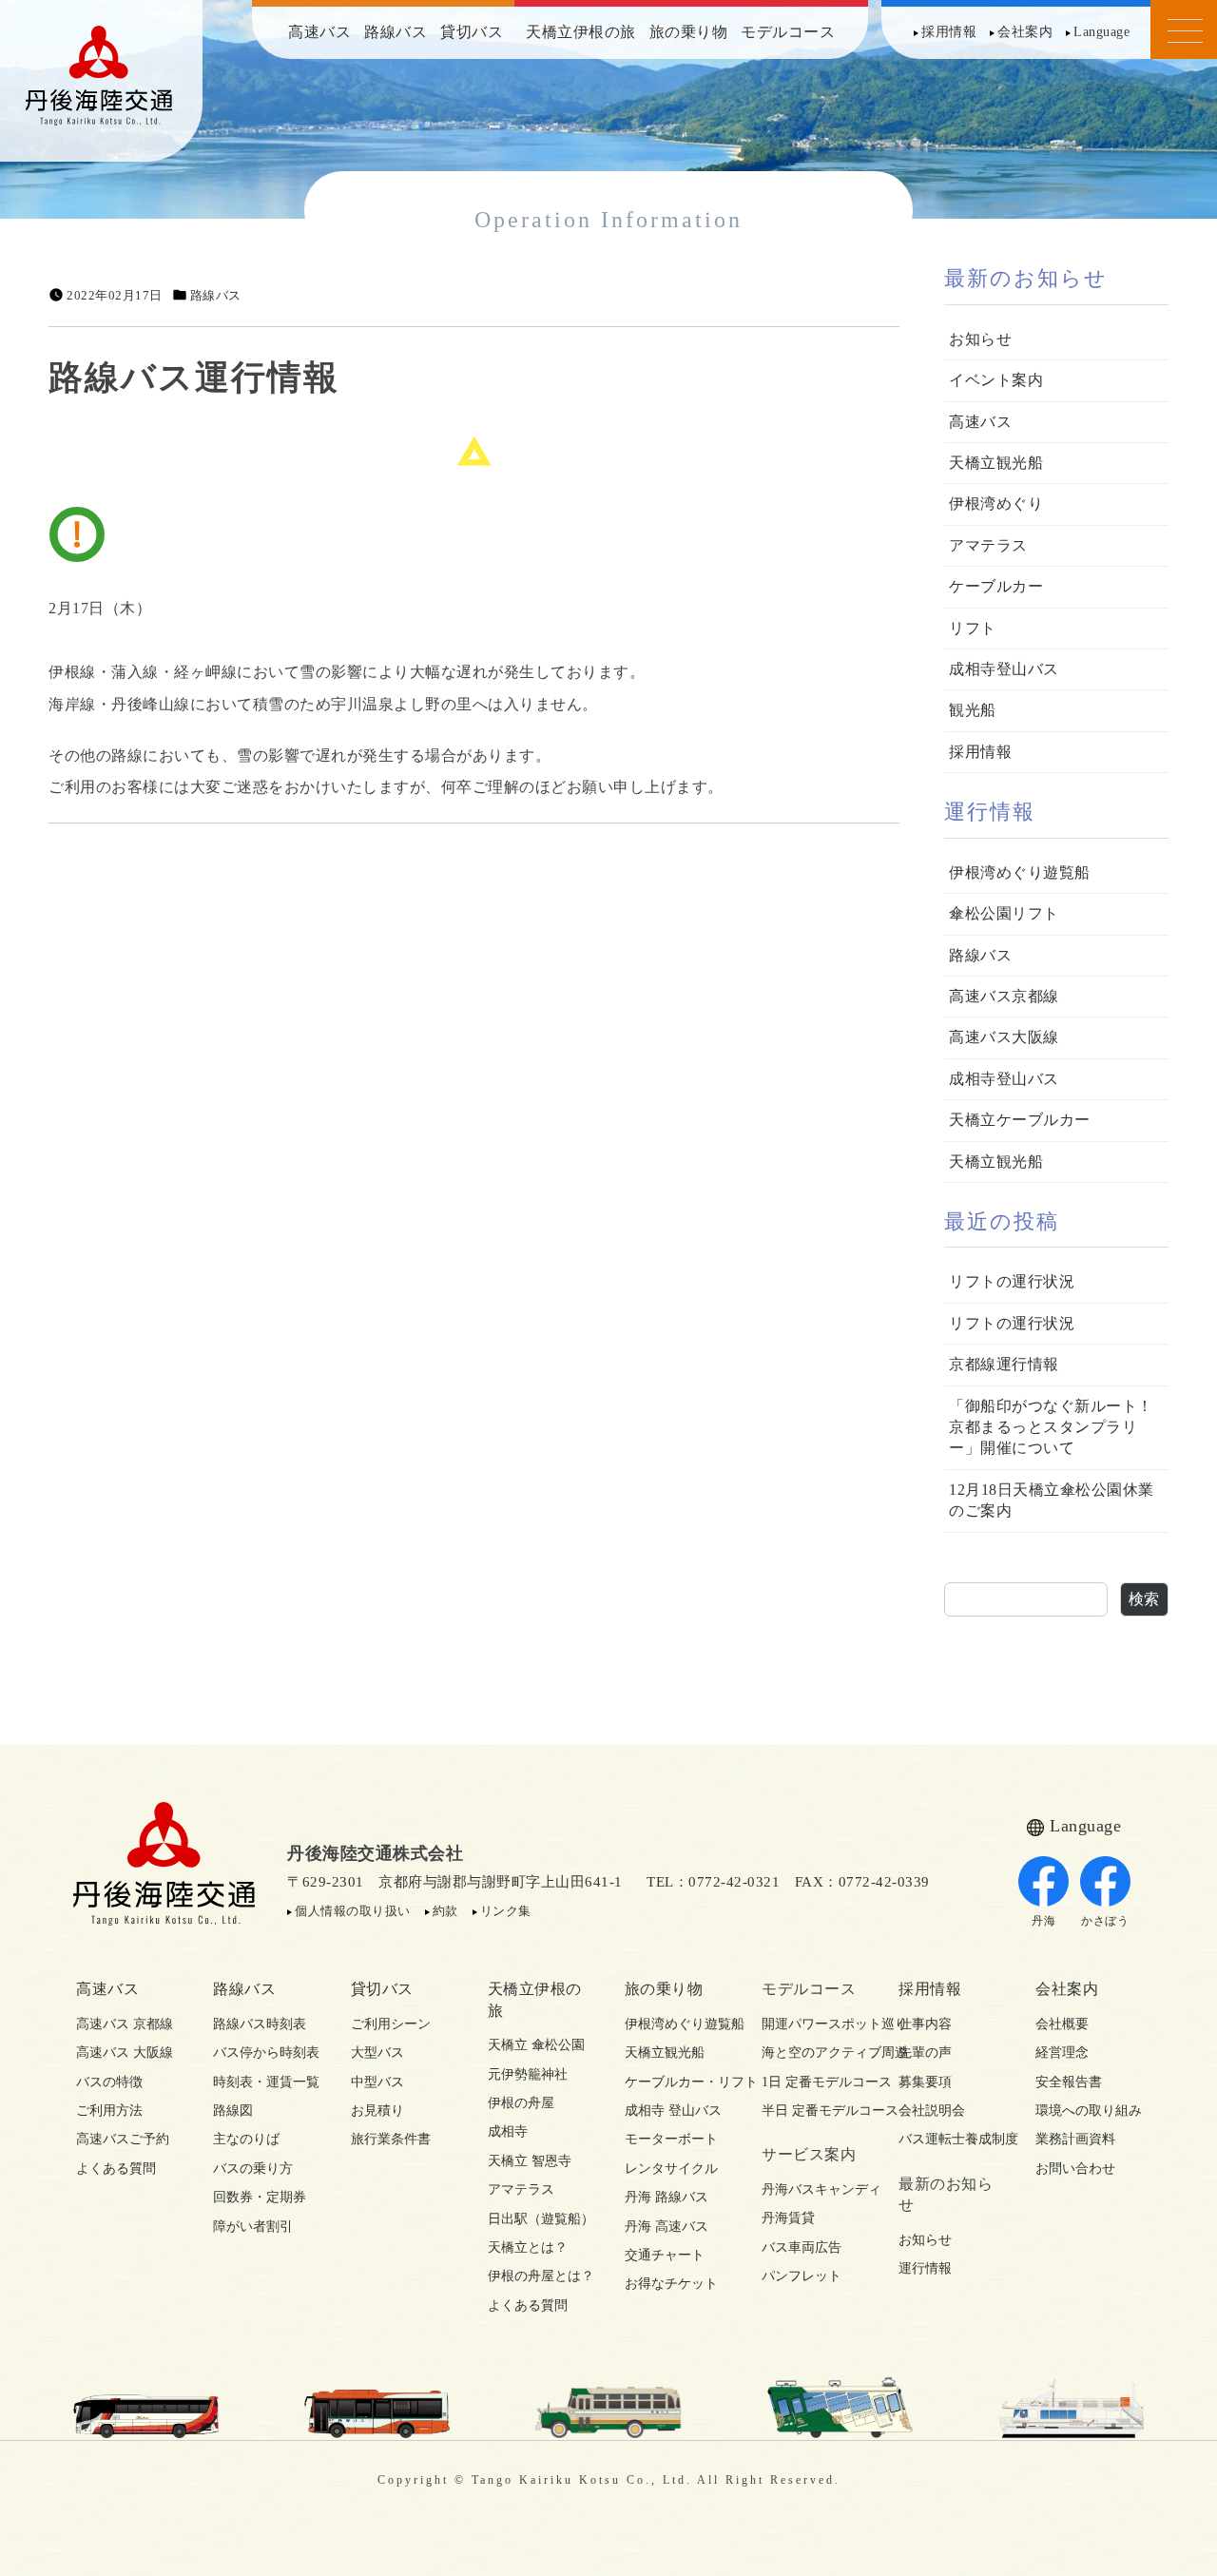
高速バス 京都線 (125, 2024)
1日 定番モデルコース (814, 2082)
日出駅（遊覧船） (540, 2219)
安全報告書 (1069, 2082)
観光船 (973, 710)
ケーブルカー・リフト (677, 2082)
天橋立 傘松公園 (536, 2045)
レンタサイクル (671, 2169)
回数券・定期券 (260, 2197)
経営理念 (1062, 2053)
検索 (1144, 1599)
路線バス (396, 32)
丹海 (1043, 1921)
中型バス (377, 2082)
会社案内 (1025, 32)
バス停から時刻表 (265, 2053)
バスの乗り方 (253, 2169)
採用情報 (949, 32)
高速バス (319, 32)
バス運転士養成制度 (951, 2139)
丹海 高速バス (666, 2227)
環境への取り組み (1088, 2111)
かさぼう (1105, 1921)
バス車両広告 (802, 2247)
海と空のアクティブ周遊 (814, 2053)
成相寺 (508, 2131)
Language (1101, 32)
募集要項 (925, 2082)
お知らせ (980, 339)
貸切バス (472, 32)
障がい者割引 (253, 2227)
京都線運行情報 (1004, 1364)
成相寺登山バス (1004, 669)
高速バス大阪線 (1004, 1037)
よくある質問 (116, 2169)
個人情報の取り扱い (353, 1911)
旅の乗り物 (689, 32)
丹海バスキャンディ (814, 2189)
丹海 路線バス (666, 2197)
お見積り (377, 2111)
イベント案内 (996, 380)
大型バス (377, 2053)
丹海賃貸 (788, 2218)
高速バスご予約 (123, 2139)
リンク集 (506, 1911)
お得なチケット (671, 2284)
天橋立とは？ (528, 2247)
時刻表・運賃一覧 (265, 2082)
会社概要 (1062, 2024)
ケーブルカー (996, 586)
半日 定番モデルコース (814, 2111)
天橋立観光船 (996, 463)
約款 (445, 1911)
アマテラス (988, 545)
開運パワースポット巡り (814, 2024)
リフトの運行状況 (1012, 1281)
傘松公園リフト (1004, 913)
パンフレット (802, 2276)
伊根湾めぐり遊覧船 (1020, 872)
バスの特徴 (109, 2082)
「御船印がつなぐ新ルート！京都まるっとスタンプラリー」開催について (1051, 1427)
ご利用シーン (391, 2024)
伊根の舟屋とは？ (540, 2276)
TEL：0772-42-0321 (713, 1882)
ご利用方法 (109, 2111)
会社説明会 (932, 2111)
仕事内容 (925, 2024)
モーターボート (671, 2139)
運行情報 (925, 2268)
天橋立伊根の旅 (581, 32)
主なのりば (246, 2139)
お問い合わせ (1075, 2169)
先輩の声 (925, 2053)
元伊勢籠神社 (528, 2074)
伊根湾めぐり (996, 504)
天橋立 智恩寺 (530, 2161)
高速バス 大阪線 (125, 2053)
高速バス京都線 (1004, 996)
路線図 (233, 2111)
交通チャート (665, 2255)
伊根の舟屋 (521, 2103)
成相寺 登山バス (673, 2111)
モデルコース (788, 32)
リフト (973, 628)
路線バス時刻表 (260, 2024)
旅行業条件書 (391, 2139)
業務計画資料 (1075, 2139)
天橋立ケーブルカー (1020, 1120)
